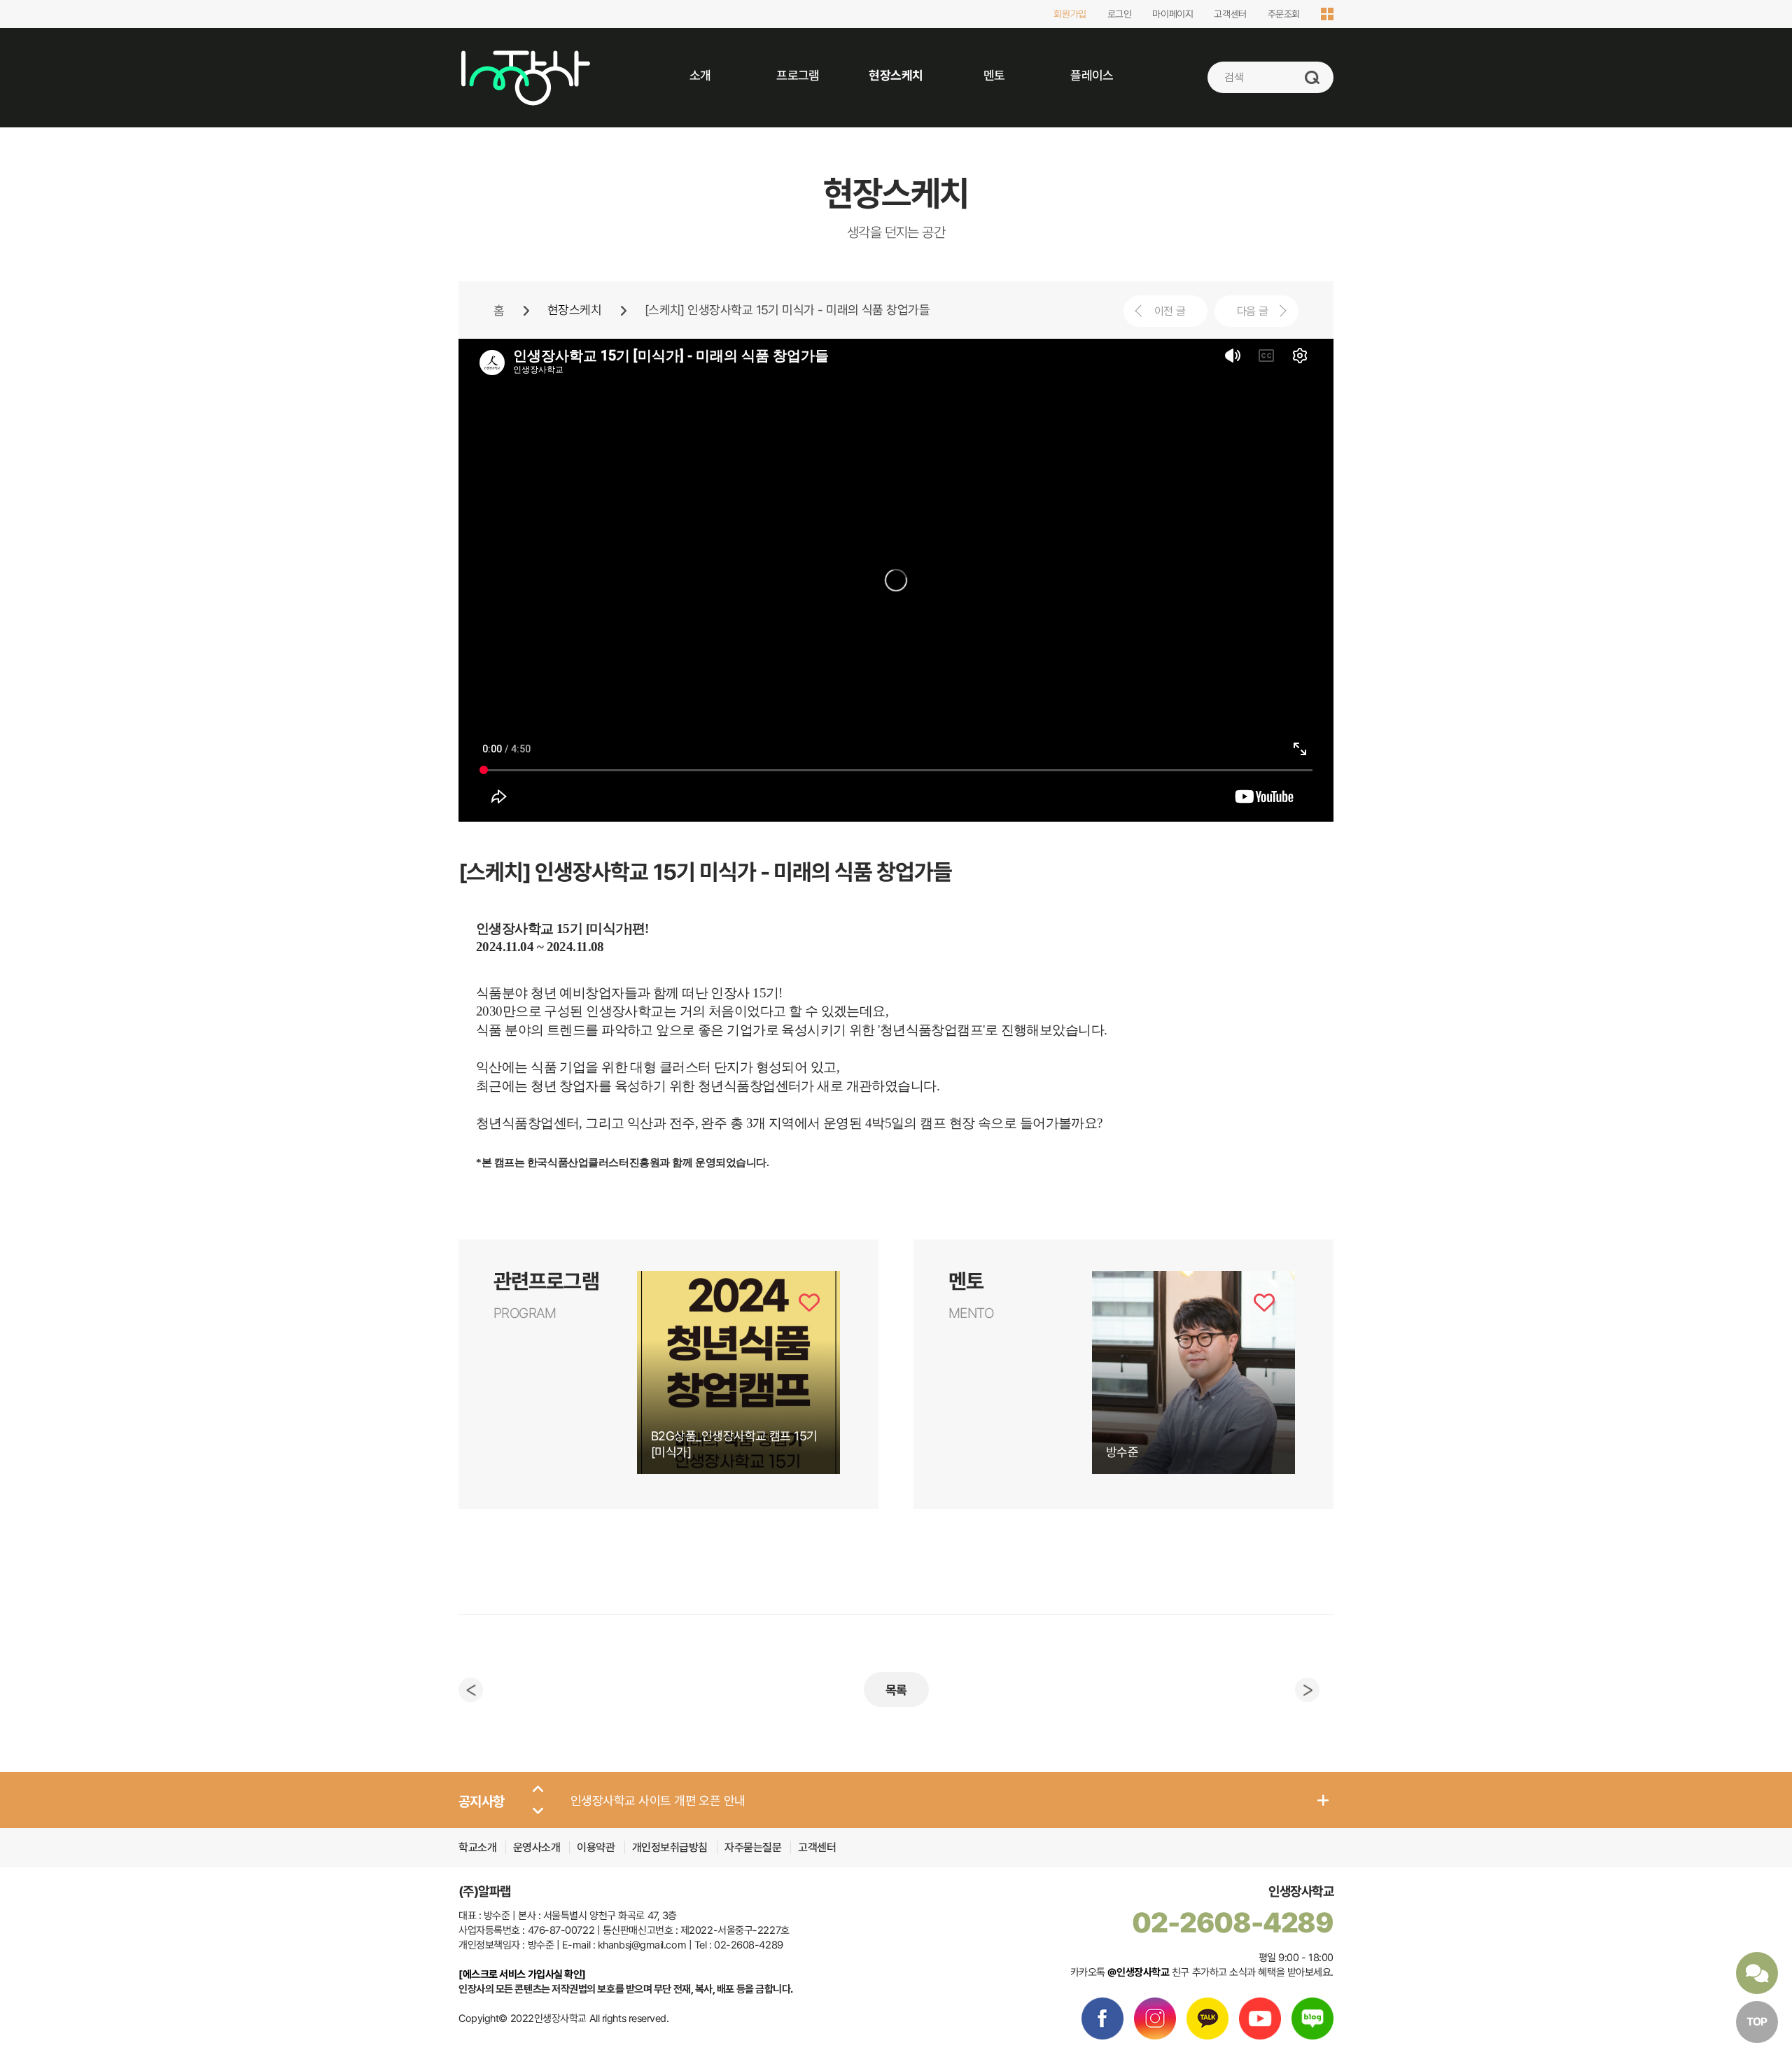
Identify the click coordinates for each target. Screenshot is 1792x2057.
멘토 (994, 75)
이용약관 (597, 1847)
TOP (1757, 2022)
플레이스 (1092, 75)
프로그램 (798, 75)
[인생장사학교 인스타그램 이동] (1155, 2019)
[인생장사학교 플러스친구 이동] (1207, 2019)
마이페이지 (1172, 14)
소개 (700, 75)
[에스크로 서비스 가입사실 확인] (522, 1974)
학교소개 (477, 1847)
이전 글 (1170, 311)
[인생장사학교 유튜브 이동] (1260, 2019)
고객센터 (1230, 14)
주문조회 (1284, 14)
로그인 (1120, 14)
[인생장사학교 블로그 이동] (1312, 2019)
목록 (896, 1690)
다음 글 (1252, 311)
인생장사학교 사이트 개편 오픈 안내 (658, 1800)
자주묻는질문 (753, 1847)
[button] (538, 1790)
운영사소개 (537, 1847)
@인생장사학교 (1138, 1972)
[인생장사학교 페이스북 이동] (1102, 2019)
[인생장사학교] (525, 78)
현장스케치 (896, 75)
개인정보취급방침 (671, 1847)
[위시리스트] (809, 1303)
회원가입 (1070, 14)
